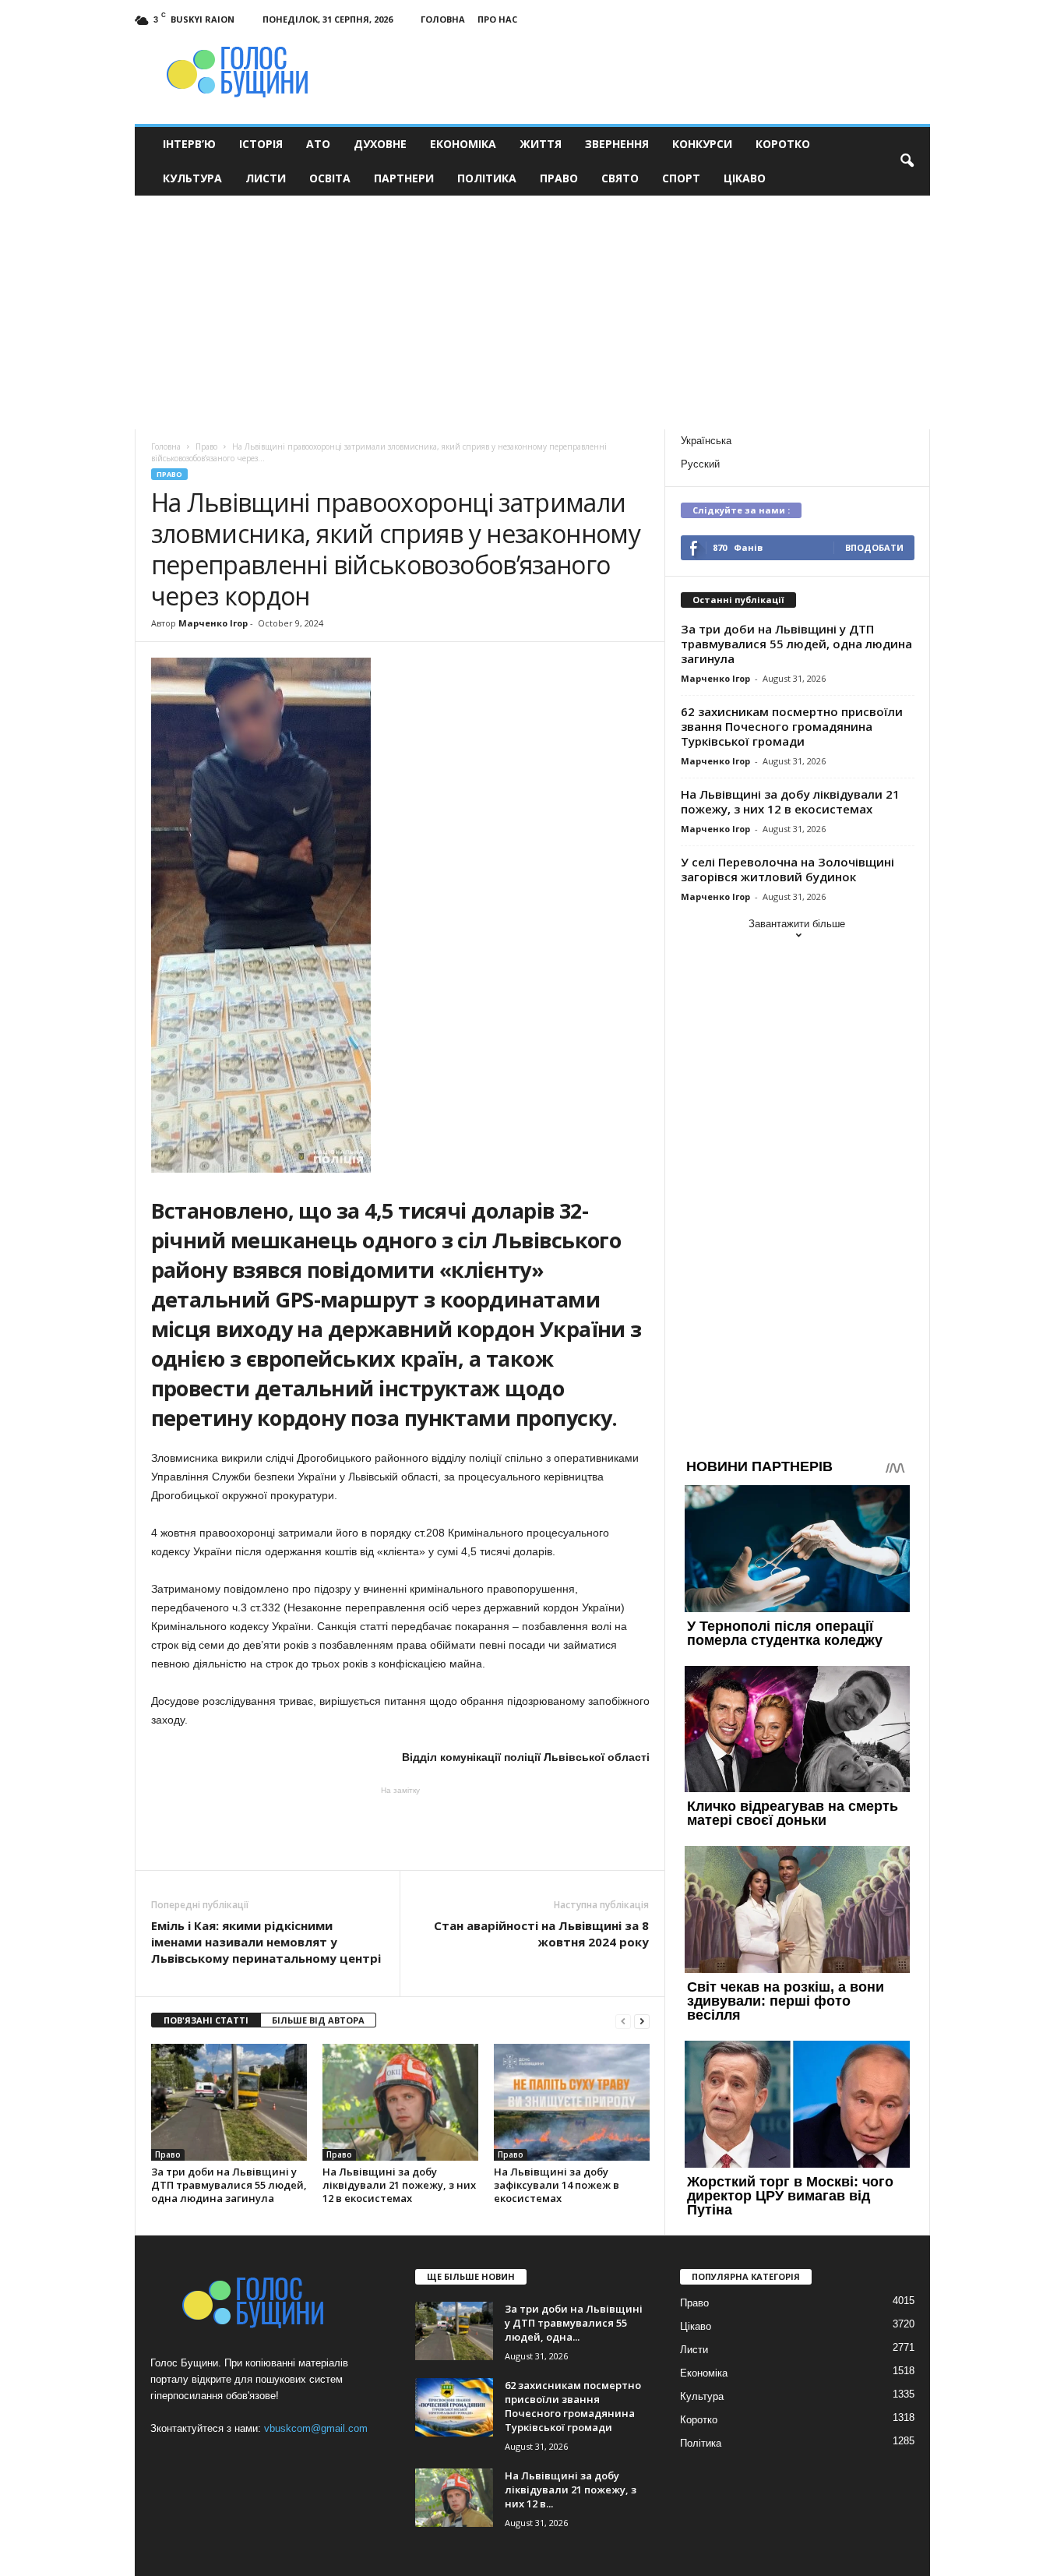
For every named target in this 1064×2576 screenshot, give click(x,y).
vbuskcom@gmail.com (316, 2428)
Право (559, 178)
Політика (487, 178)
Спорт (681, 178)
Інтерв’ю (189, 144)
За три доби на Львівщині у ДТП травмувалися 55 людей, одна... (574, 2323)
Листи (266, 178)
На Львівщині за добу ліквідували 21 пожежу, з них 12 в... (571, 2490)
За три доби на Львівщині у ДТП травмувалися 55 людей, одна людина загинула (229, 2185)
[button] (907, 161)
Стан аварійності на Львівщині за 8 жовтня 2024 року (541, 1934)
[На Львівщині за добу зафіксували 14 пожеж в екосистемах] (572, 2102)
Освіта (330, 178)
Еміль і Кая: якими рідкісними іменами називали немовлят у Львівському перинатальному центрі (266, 1942)
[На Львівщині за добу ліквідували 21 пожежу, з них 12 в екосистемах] (400, 2102)
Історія (261, 144)
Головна (443, 19)
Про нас (497, 19)
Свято (620, 178)
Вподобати (874, 547)
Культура (192, 178)
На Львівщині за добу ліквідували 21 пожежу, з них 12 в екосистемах (399, 2185)
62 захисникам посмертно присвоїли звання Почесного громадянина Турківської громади (792, 726)
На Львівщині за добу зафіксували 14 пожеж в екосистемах (557, 2185)
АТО (318, 144)
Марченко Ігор (213, 623)
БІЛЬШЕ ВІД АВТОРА (318, 2020)
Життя (541, 144)
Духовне (380, 144)
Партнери (404, 178)
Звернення (617, 144)
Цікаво (745, 178)
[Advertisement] (532, 312)
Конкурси (702, 144)
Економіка (463, 144)
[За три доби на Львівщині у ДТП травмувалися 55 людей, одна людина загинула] (229, 2102)
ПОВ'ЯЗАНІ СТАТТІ (206, 2020)
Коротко (783, 144)
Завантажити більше (797, 924)
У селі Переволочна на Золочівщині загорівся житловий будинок (787, 869)
